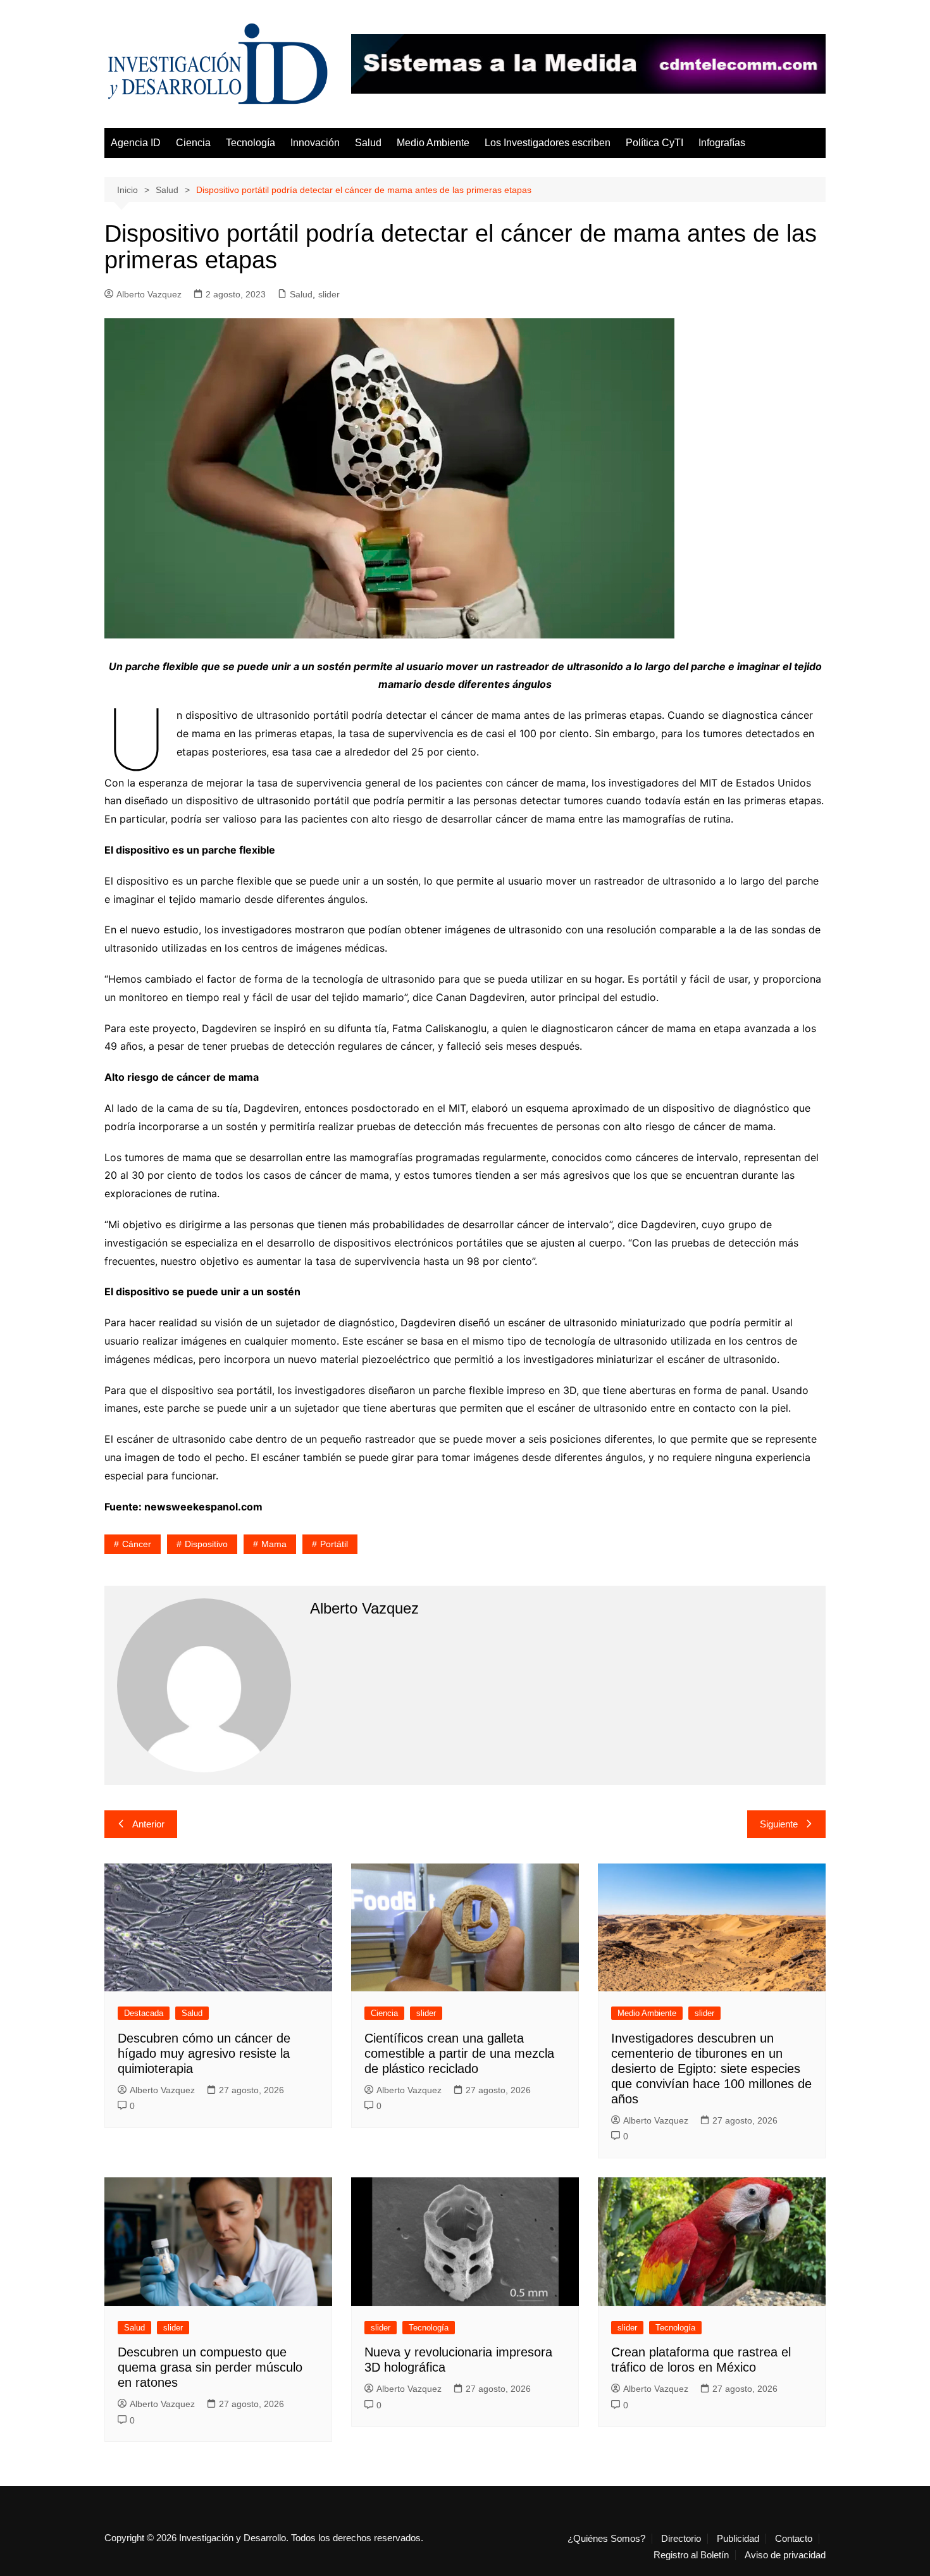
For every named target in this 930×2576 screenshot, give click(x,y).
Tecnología (251, 143)
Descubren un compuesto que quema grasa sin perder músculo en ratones (210, 2367)
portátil (334, 1544)
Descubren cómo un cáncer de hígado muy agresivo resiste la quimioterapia (204, 2053)
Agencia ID (136, 143)
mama (274, 1544)
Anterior (148, 1824)
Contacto (794, 2539)
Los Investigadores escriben (548, 143)
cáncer (137, 1544)
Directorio (681, 2539)
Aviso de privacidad (785, 2555)
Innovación (315, 143)
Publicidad (738, 2539)
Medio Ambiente (433, 143)
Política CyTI (654, 143)
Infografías (722, 143)
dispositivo (206, 1544)
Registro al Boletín (691, 2555)
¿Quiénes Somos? (606, 2539)
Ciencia (193, 143)
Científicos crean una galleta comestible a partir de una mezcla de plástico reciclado (459, 2053)
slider (329, 294)
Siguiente (779, 1824)
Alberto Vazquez (149, 294)
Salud (368, 143)
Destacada (144, 2013)
